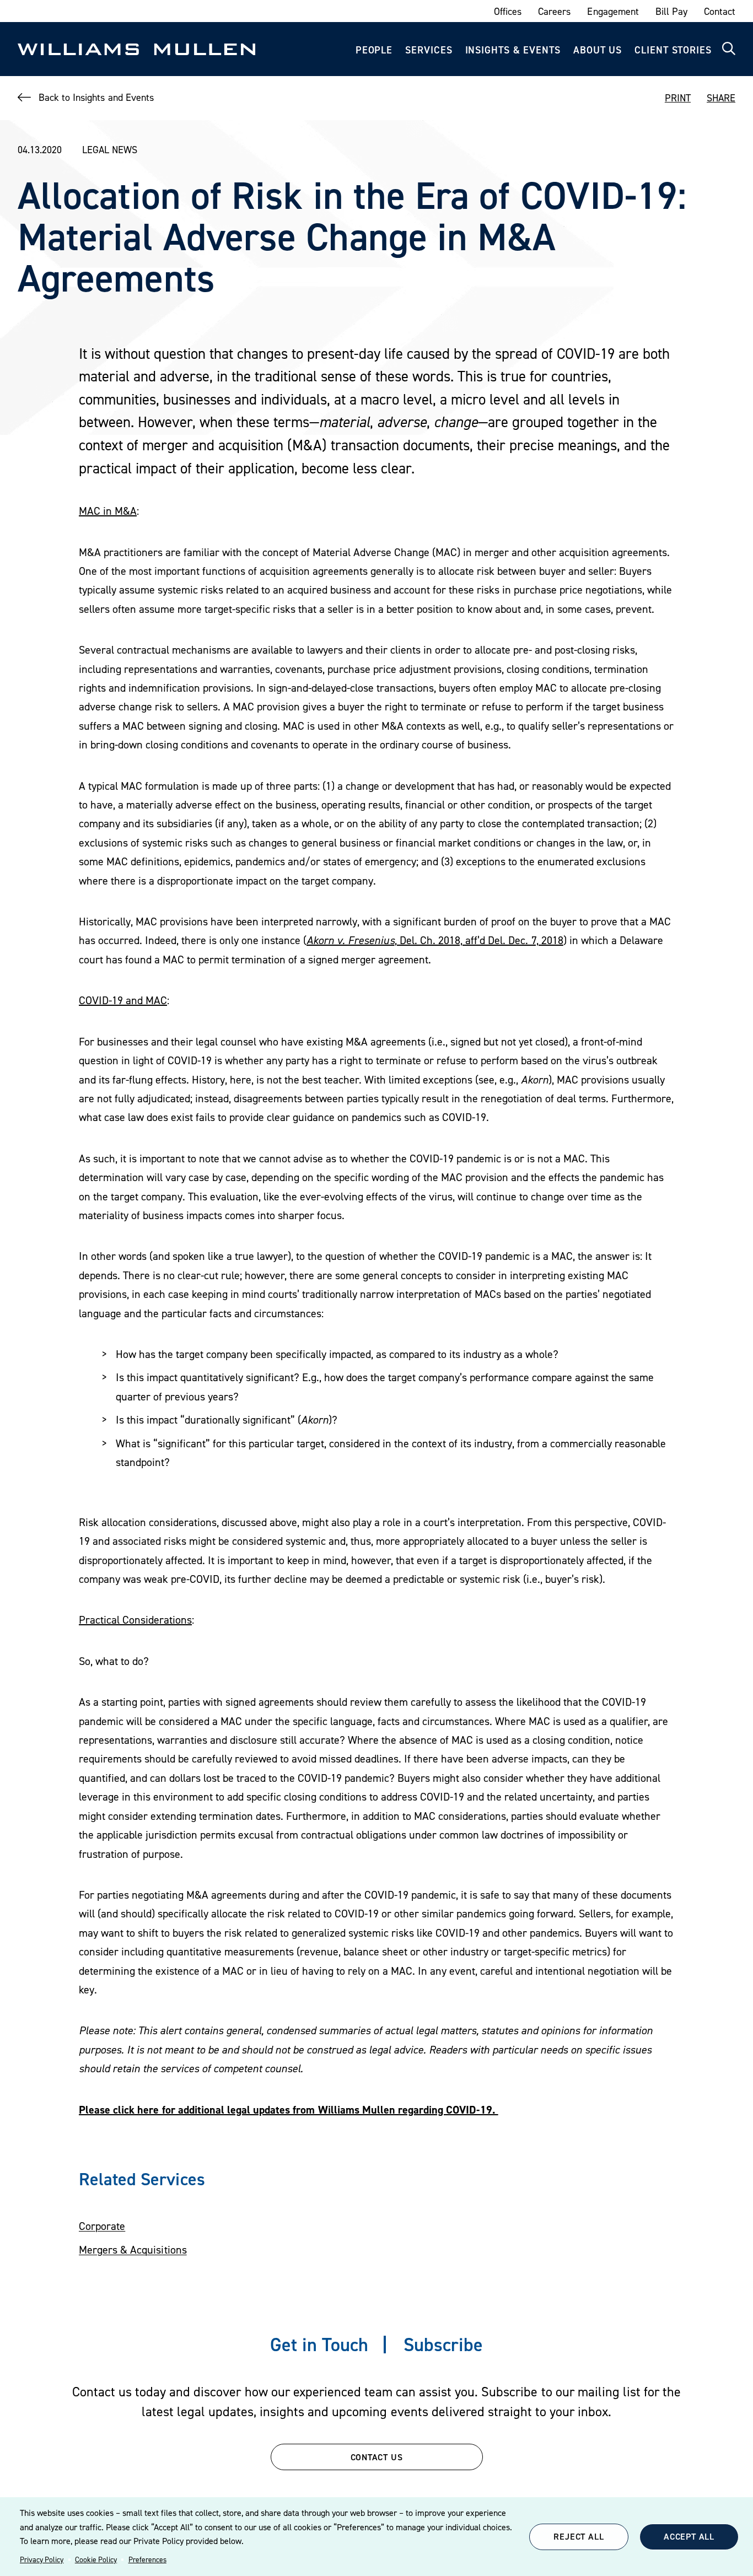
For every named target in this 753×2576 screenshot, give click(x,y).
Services (429, 50)
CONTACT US (377, 2457)
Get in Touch (319, 2344)
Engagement (613, 11)
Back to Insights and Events (96, 97)
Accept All (689, 2536)
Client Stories (673, 50)
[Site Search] (729, 49)
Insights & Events (513, 50)
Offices (508, 11)
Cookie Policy (96, 2559)
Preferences (147, 2559)
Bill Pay (671, 11)
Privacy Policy (42, 2559)
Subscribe (443, 2344)
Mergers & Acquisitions (133, 2250)
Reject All (579, 2536)
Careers (554, 11)
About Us (598, 50)
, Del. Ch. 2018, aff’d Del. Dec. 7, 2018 (435, 940)
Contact (720, 11)
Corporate (102, 2226)
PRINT (678, 98)
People (374, 50)
